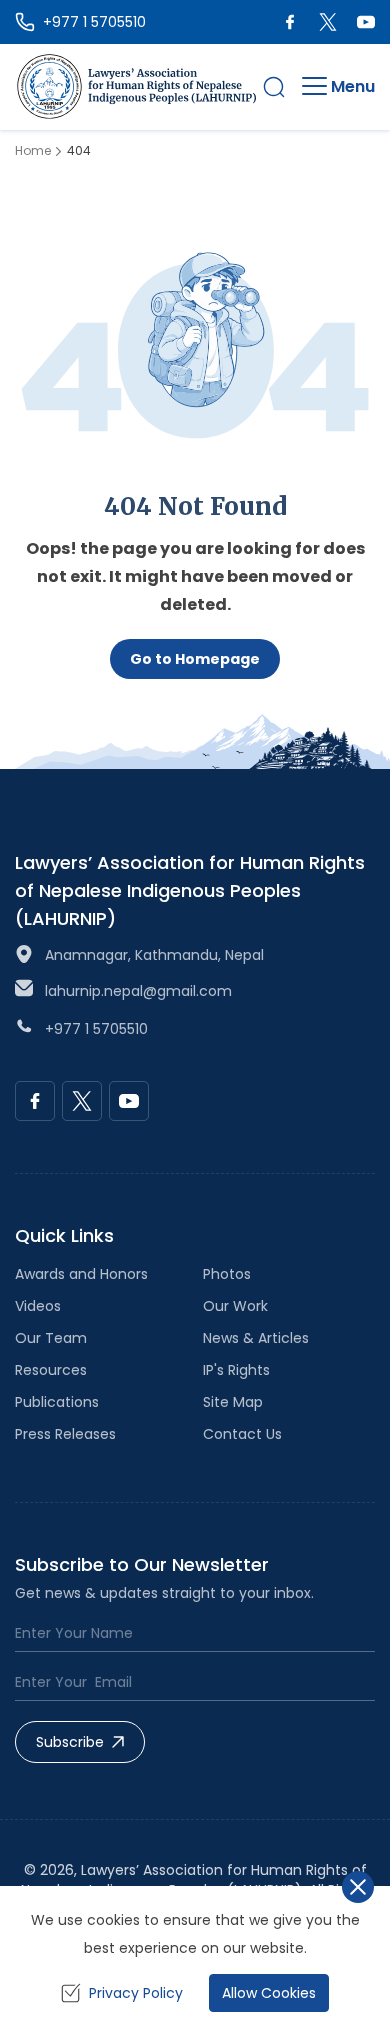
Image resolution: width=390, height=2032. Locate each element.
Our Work (235, 1306)
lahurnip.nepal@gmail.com (138, 991)
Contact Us (242, 1434)
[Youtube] (366, 22)
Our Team (51, 1338)
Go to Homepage (195, 659)
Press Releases (65, 1434)
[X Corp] (328, 22)
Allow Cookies (269, 1993)
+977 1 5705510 (96, 1029)
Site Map (233, 1402)
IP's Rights (236, 1370)
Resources (51, 1370)
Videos (38, 1306)
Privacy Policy (136, 1993)
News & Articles (256, 1338)
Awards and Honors (81, 1274)
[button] (274, 87)
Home (33, 151)
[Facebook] (290, 22)
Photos (227, 1274)
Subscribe (70, 1742)
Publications (57, 1402)
